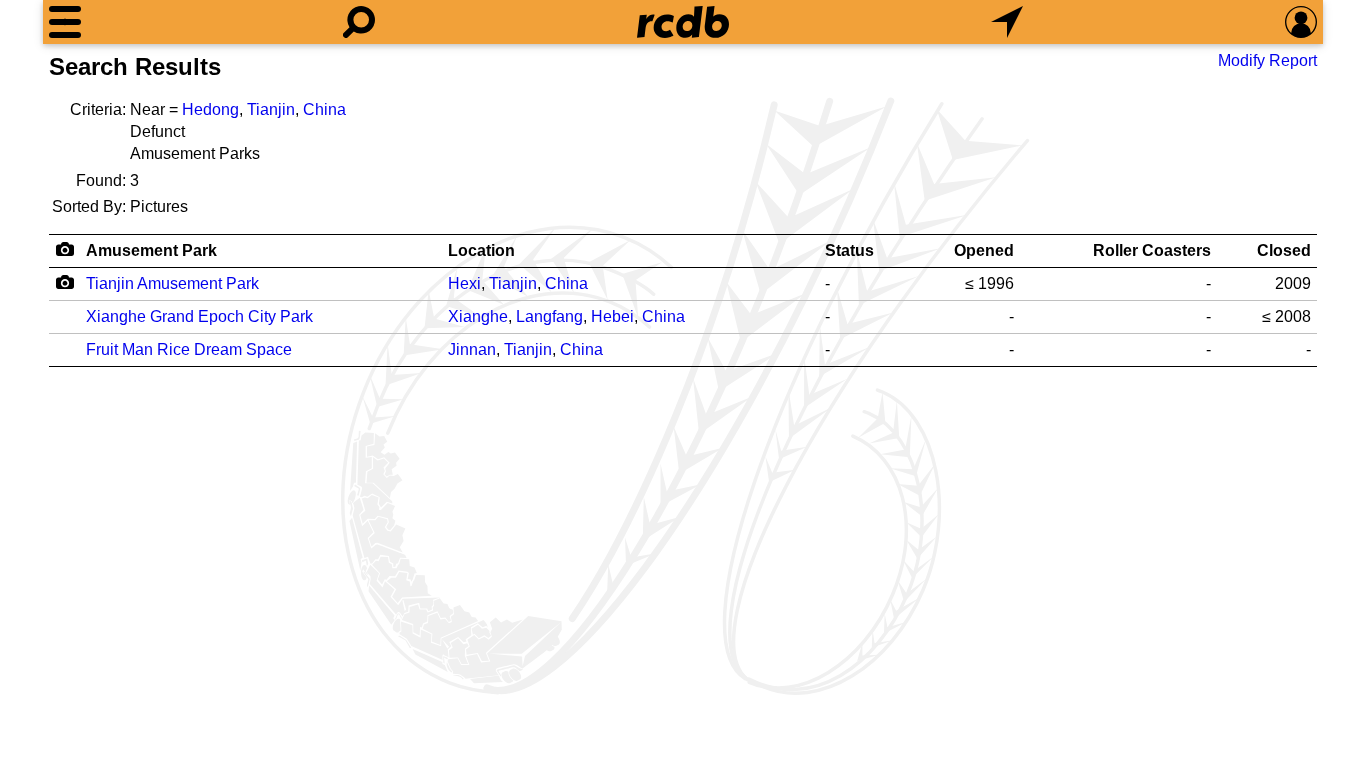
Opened (984, 250)
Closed (1284, 250)
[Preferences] (1301, 22)
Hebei (612, 316)
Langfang (549, 316)
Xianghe (478, 316)
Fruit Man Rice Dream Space (189, 349)
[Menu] (65, 22)
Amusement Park (151, 250)
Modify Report (1267, 60)
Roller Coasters (1152, 250)
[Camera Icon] (64, 282)
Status (849, 250)
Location (481, 250)
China (324, 109)
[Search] (359, 22)
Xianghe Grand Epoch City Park (199, 316)
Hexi (464, 283)
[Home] (683, 22)
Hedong (210, 109)
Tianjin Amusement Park (172, 283)
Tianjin (271, 109)
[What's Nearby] (1007, 22)
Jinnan (472, 349)
